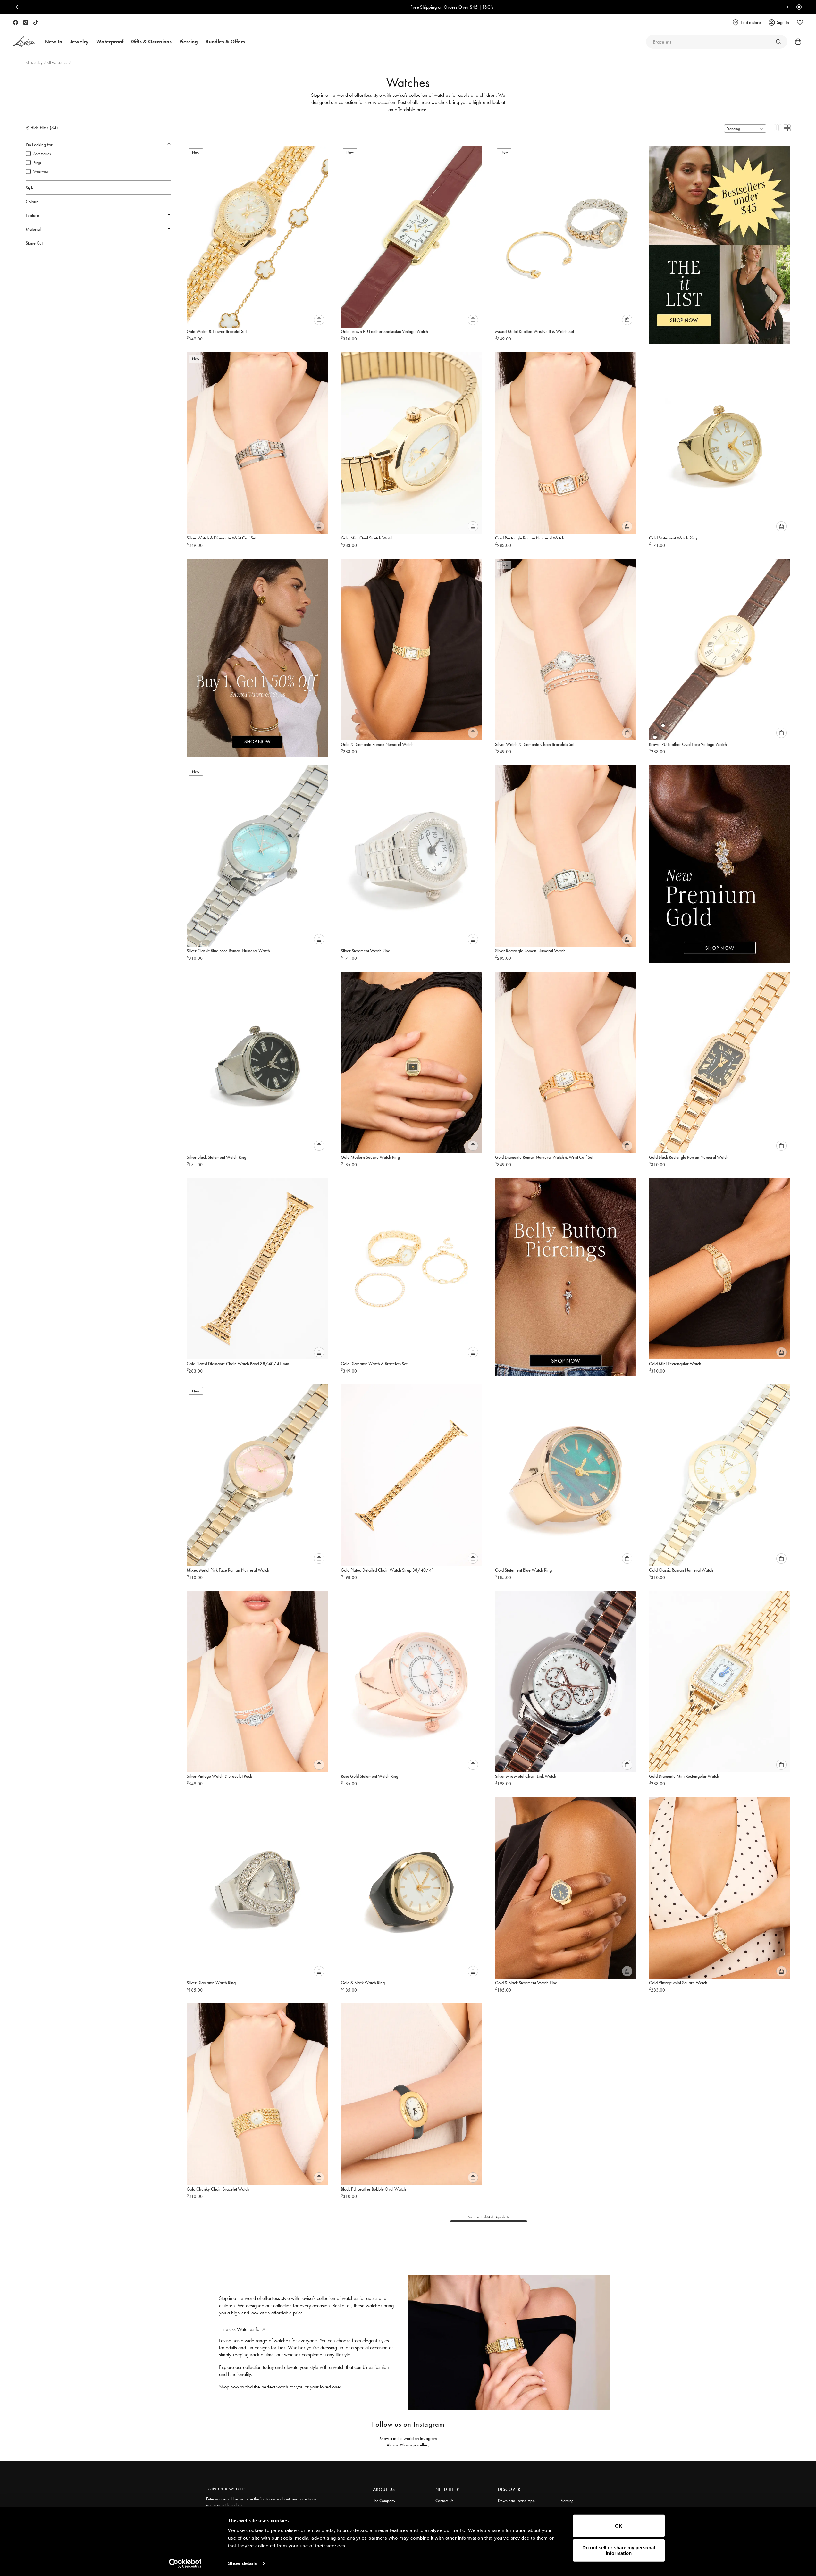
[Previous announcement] (19, 7)
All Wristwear (58, 63)
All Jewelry (35, 63)
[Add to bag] (319, 320)
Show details (243, 2563)
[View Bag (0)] (796, 42)
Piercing (567, 2501)
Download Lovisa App (516, 2501)
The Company (384, 2501)
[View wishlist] (800, 22)
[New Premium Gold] (720, 857)
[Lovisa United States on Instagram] (26, 22)
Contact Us (444, 2501)
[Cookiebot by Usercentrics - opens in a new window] (185, 2563)
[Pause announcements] (797, 7)
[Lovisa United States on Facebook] (15, 22)
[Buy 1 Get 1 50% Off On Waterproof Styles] (257, 651)
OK (619, 2526)
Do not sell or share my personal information (619, 2550)
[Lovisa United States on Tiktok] (36, 22)
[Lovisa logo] (25, 42)
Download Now (438, 7)
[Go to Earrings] (778, 42)
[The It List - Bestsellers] (720, 238)
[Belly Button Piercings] (566, 1270)
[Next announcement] (786, 7)
